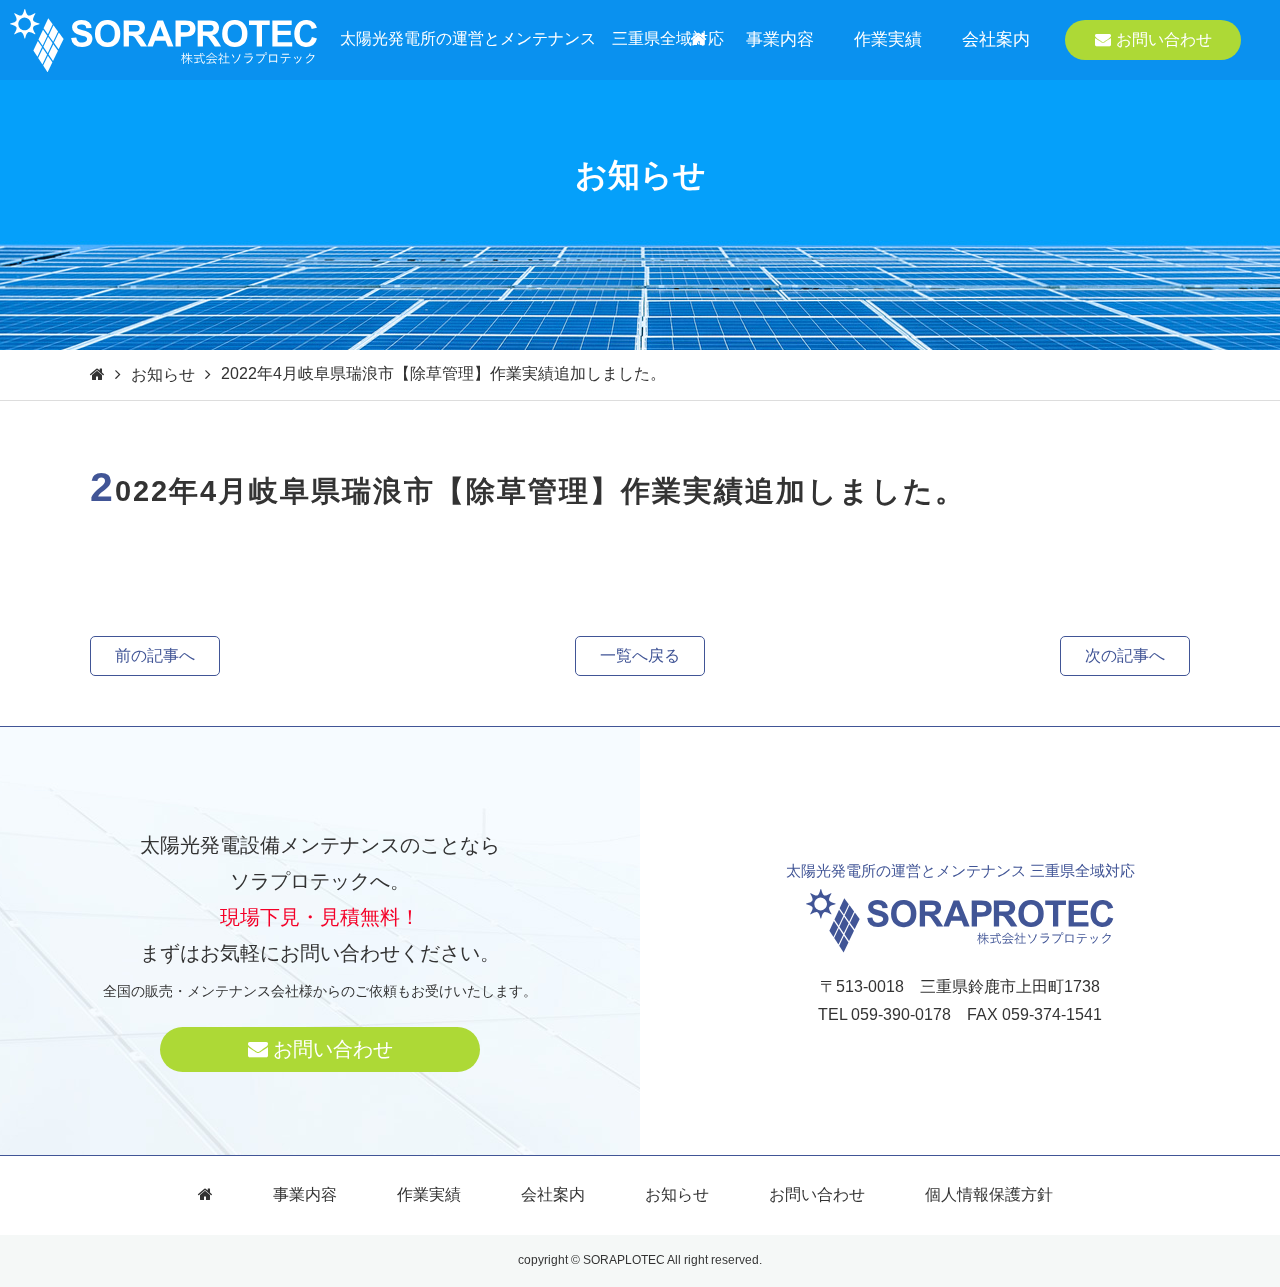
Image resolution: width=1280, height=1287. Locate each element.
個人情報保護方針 (989, 1194)
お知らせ (163, 374)
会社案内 (996, 39)
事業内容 (780, 39)
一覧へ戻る (640, 655)
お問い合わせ (1164, 39)
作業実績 (888, 39)
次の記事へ (1125, 655)
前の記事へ (155, 655)
